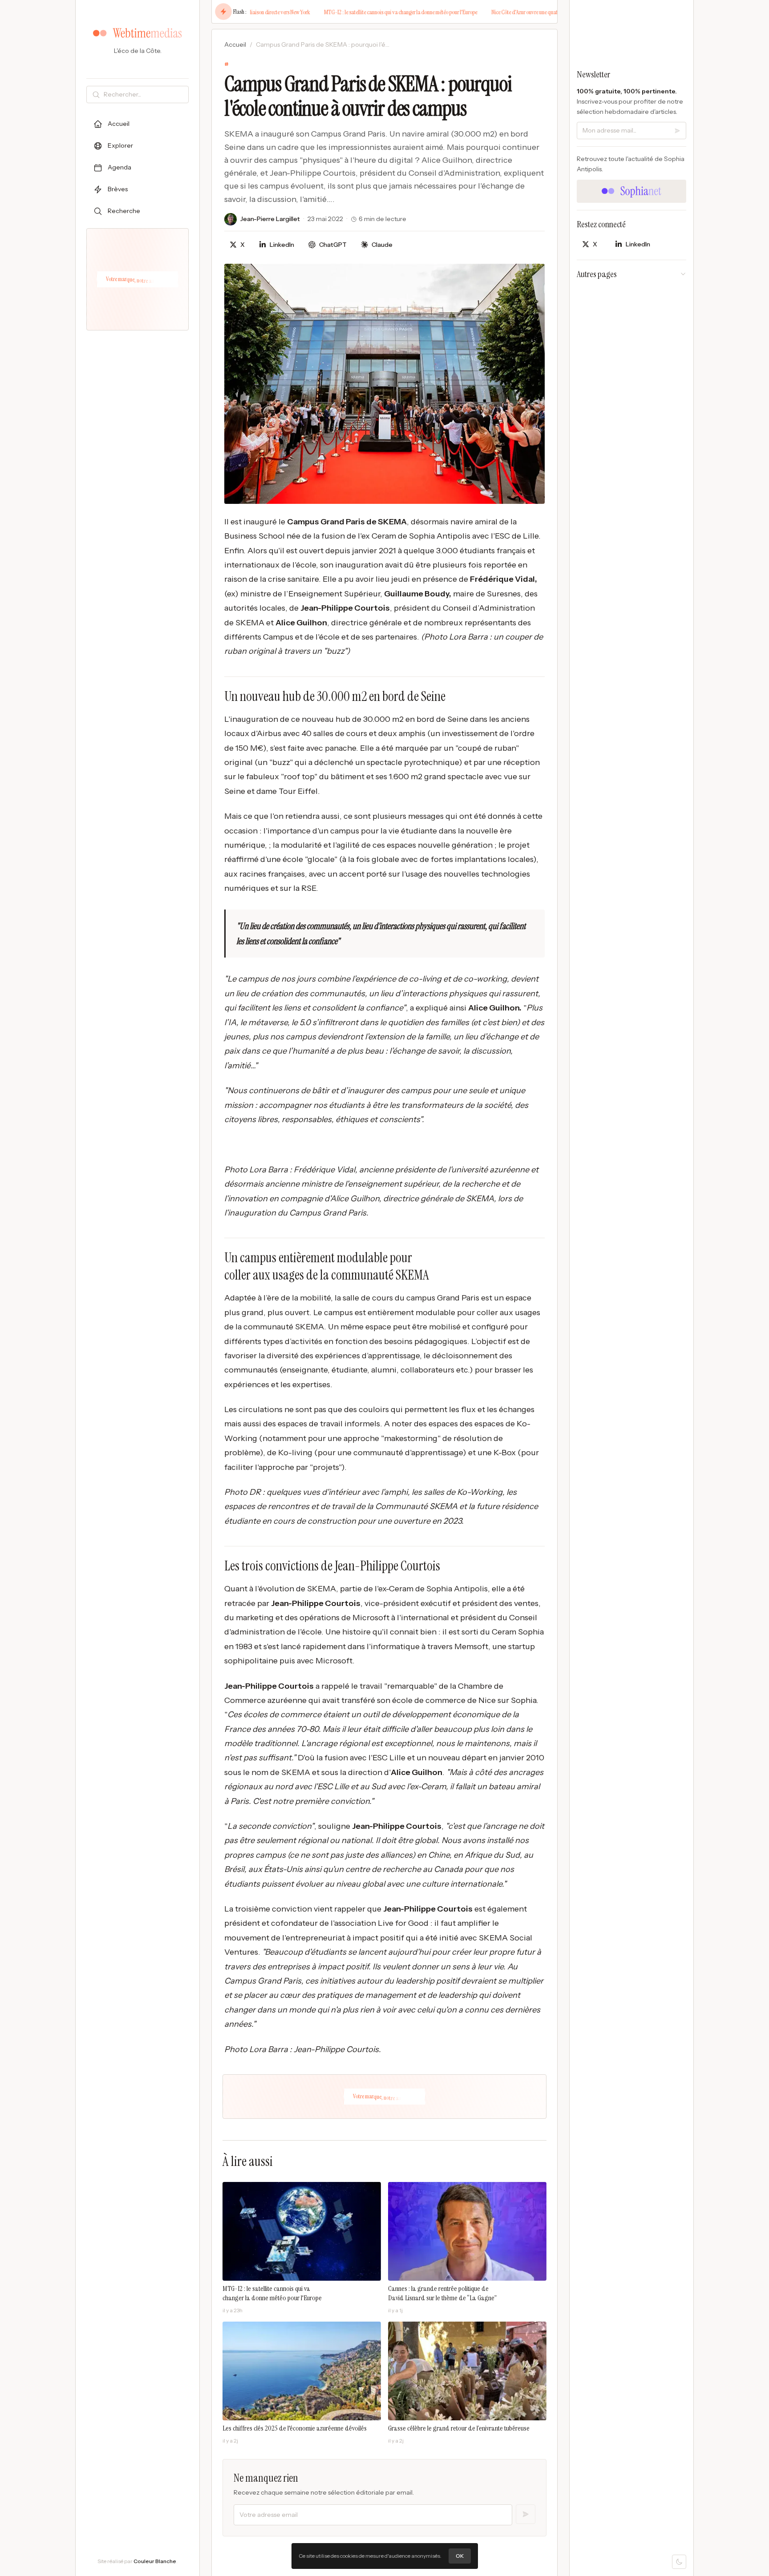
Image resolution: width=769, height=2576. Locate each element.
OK (460, 2556)
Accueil (235, 44)
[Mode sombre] (679, 2562)
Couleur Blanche (155, 2561)
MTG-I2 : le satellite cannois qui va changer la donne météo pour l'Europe (368, 12)
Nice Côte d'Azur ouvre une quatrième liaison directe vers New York (528, 12)
